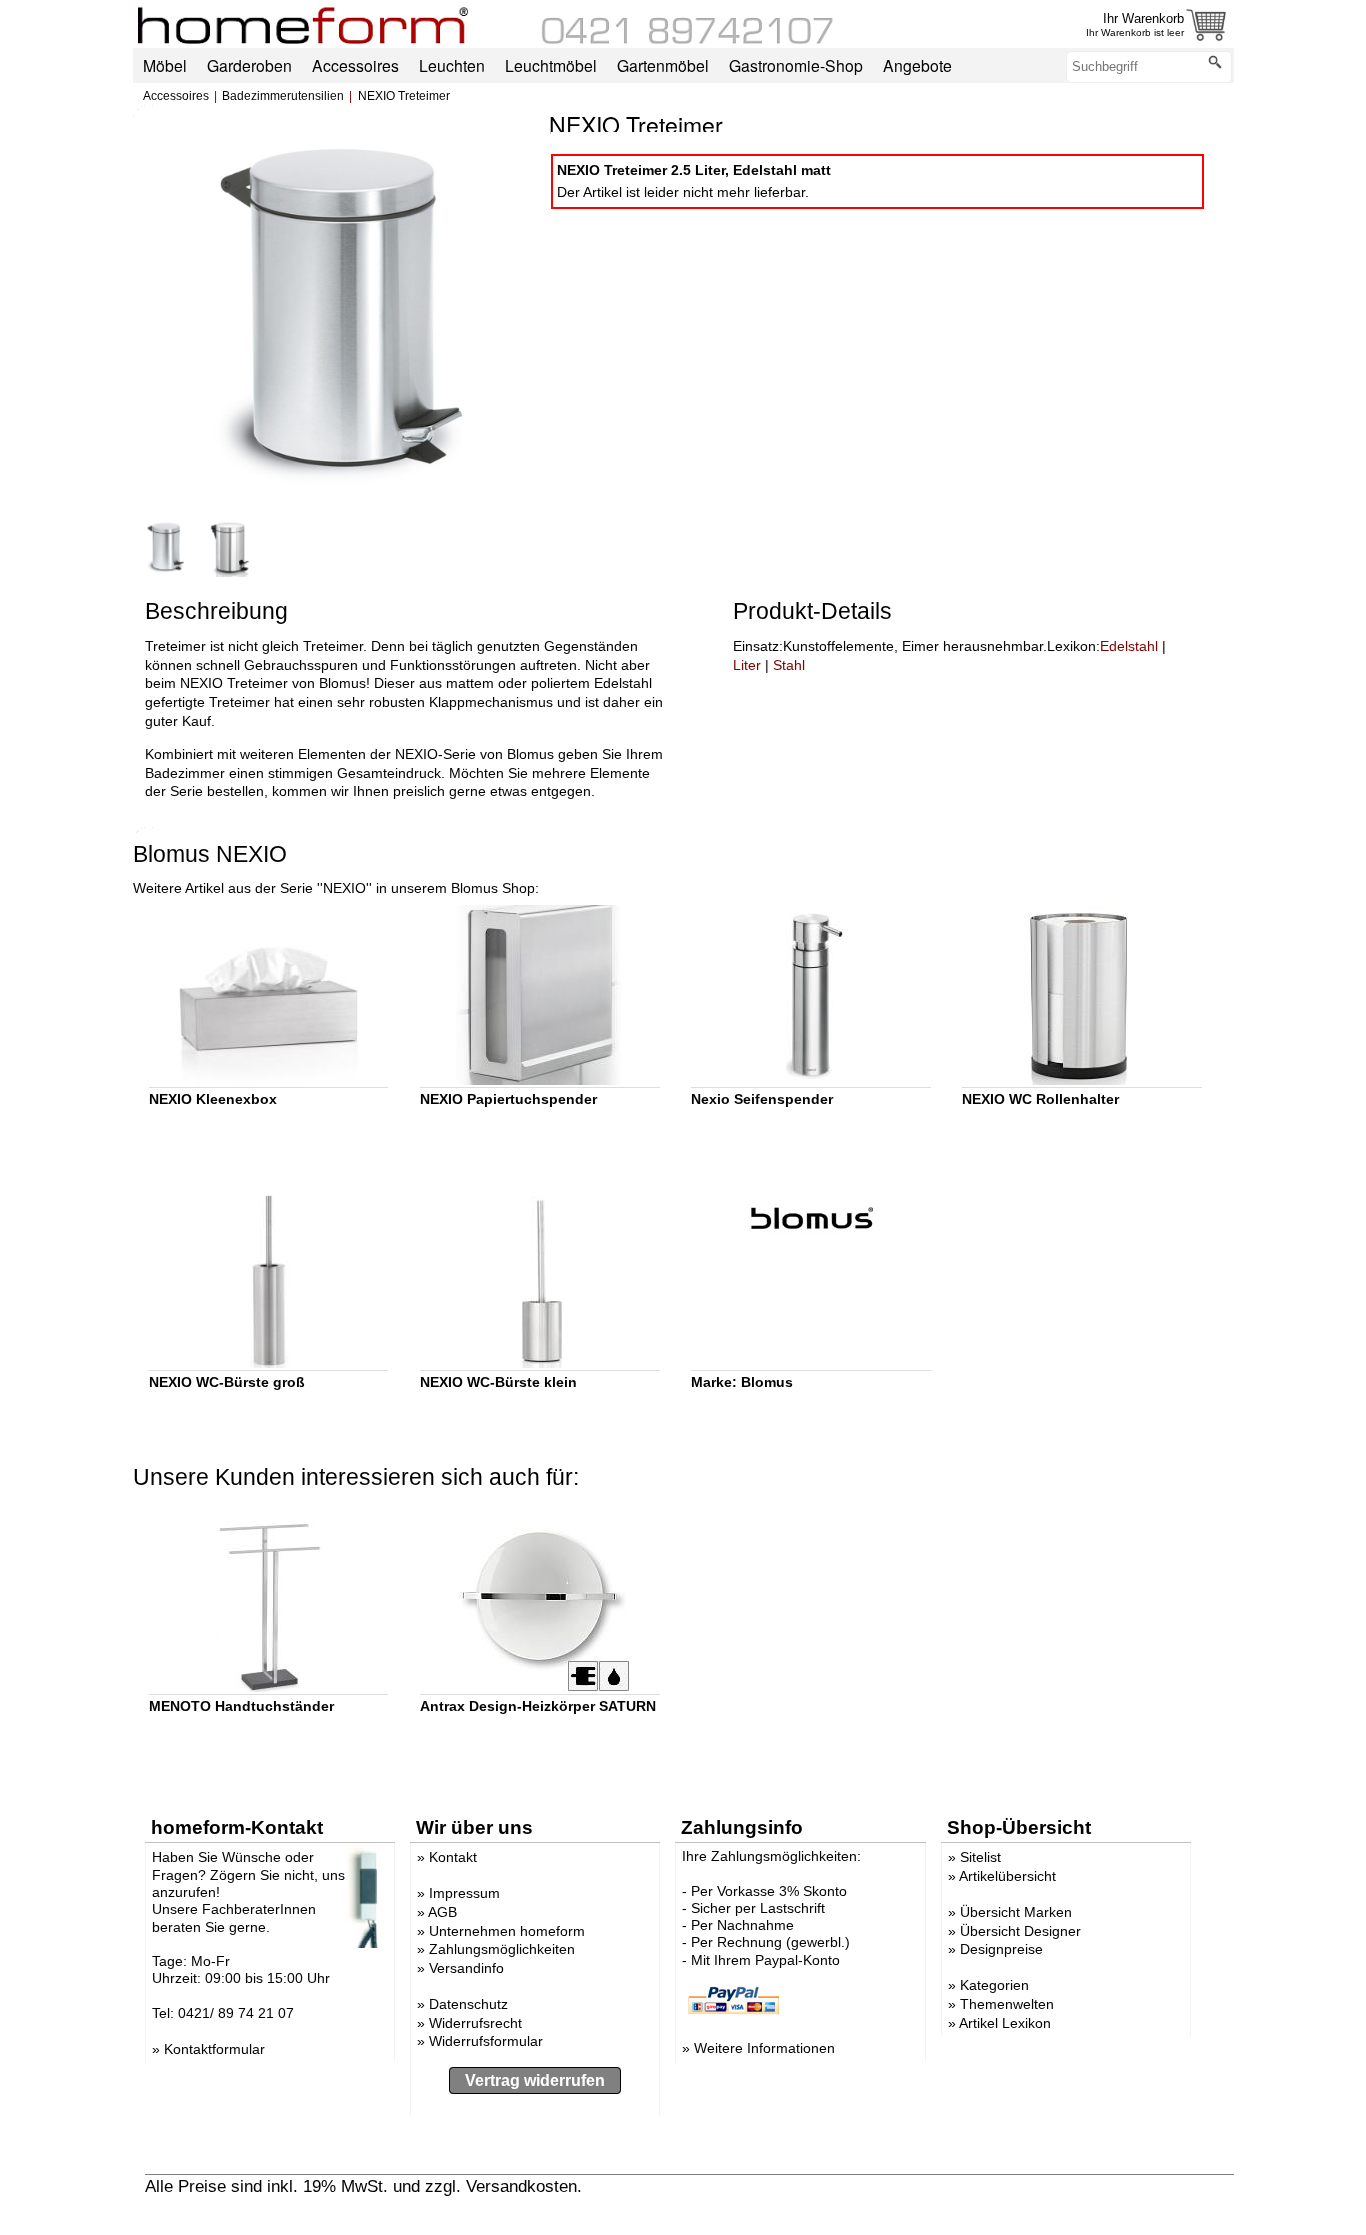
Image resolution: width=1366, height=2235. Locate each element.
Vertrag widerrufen (535, 2080)
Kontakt (453, 1857)
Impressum (464, 1893)
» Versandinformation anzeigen (702, 2186)
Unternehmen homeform (507, 1931)
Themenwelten (1007, 2004)
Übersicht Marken (1016, 1912)
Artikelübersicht (1007, 1876)
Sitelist (980, 1857)
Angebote (917, 65)
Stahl (789, 665)
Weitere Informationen (764, 2048)
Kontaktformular (214, 2049)
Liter (747, 665)
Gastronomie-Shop (796, 65)
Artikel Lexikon (1005, 2023)
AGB (442, 1912)
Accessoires (176, 96)
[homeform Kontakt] (688, 39)
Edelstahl (1129, 646)
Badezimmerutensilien (283, 96)
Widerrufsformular (486, 2041)
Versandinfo (466, 1968)
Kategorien (994, 1985)
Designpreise (1001, 1949)
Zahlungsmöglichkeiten (502, 1949)
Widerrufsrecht (475, 2023)
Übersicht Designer (1020, 1931)
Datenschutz (468, 2004)
